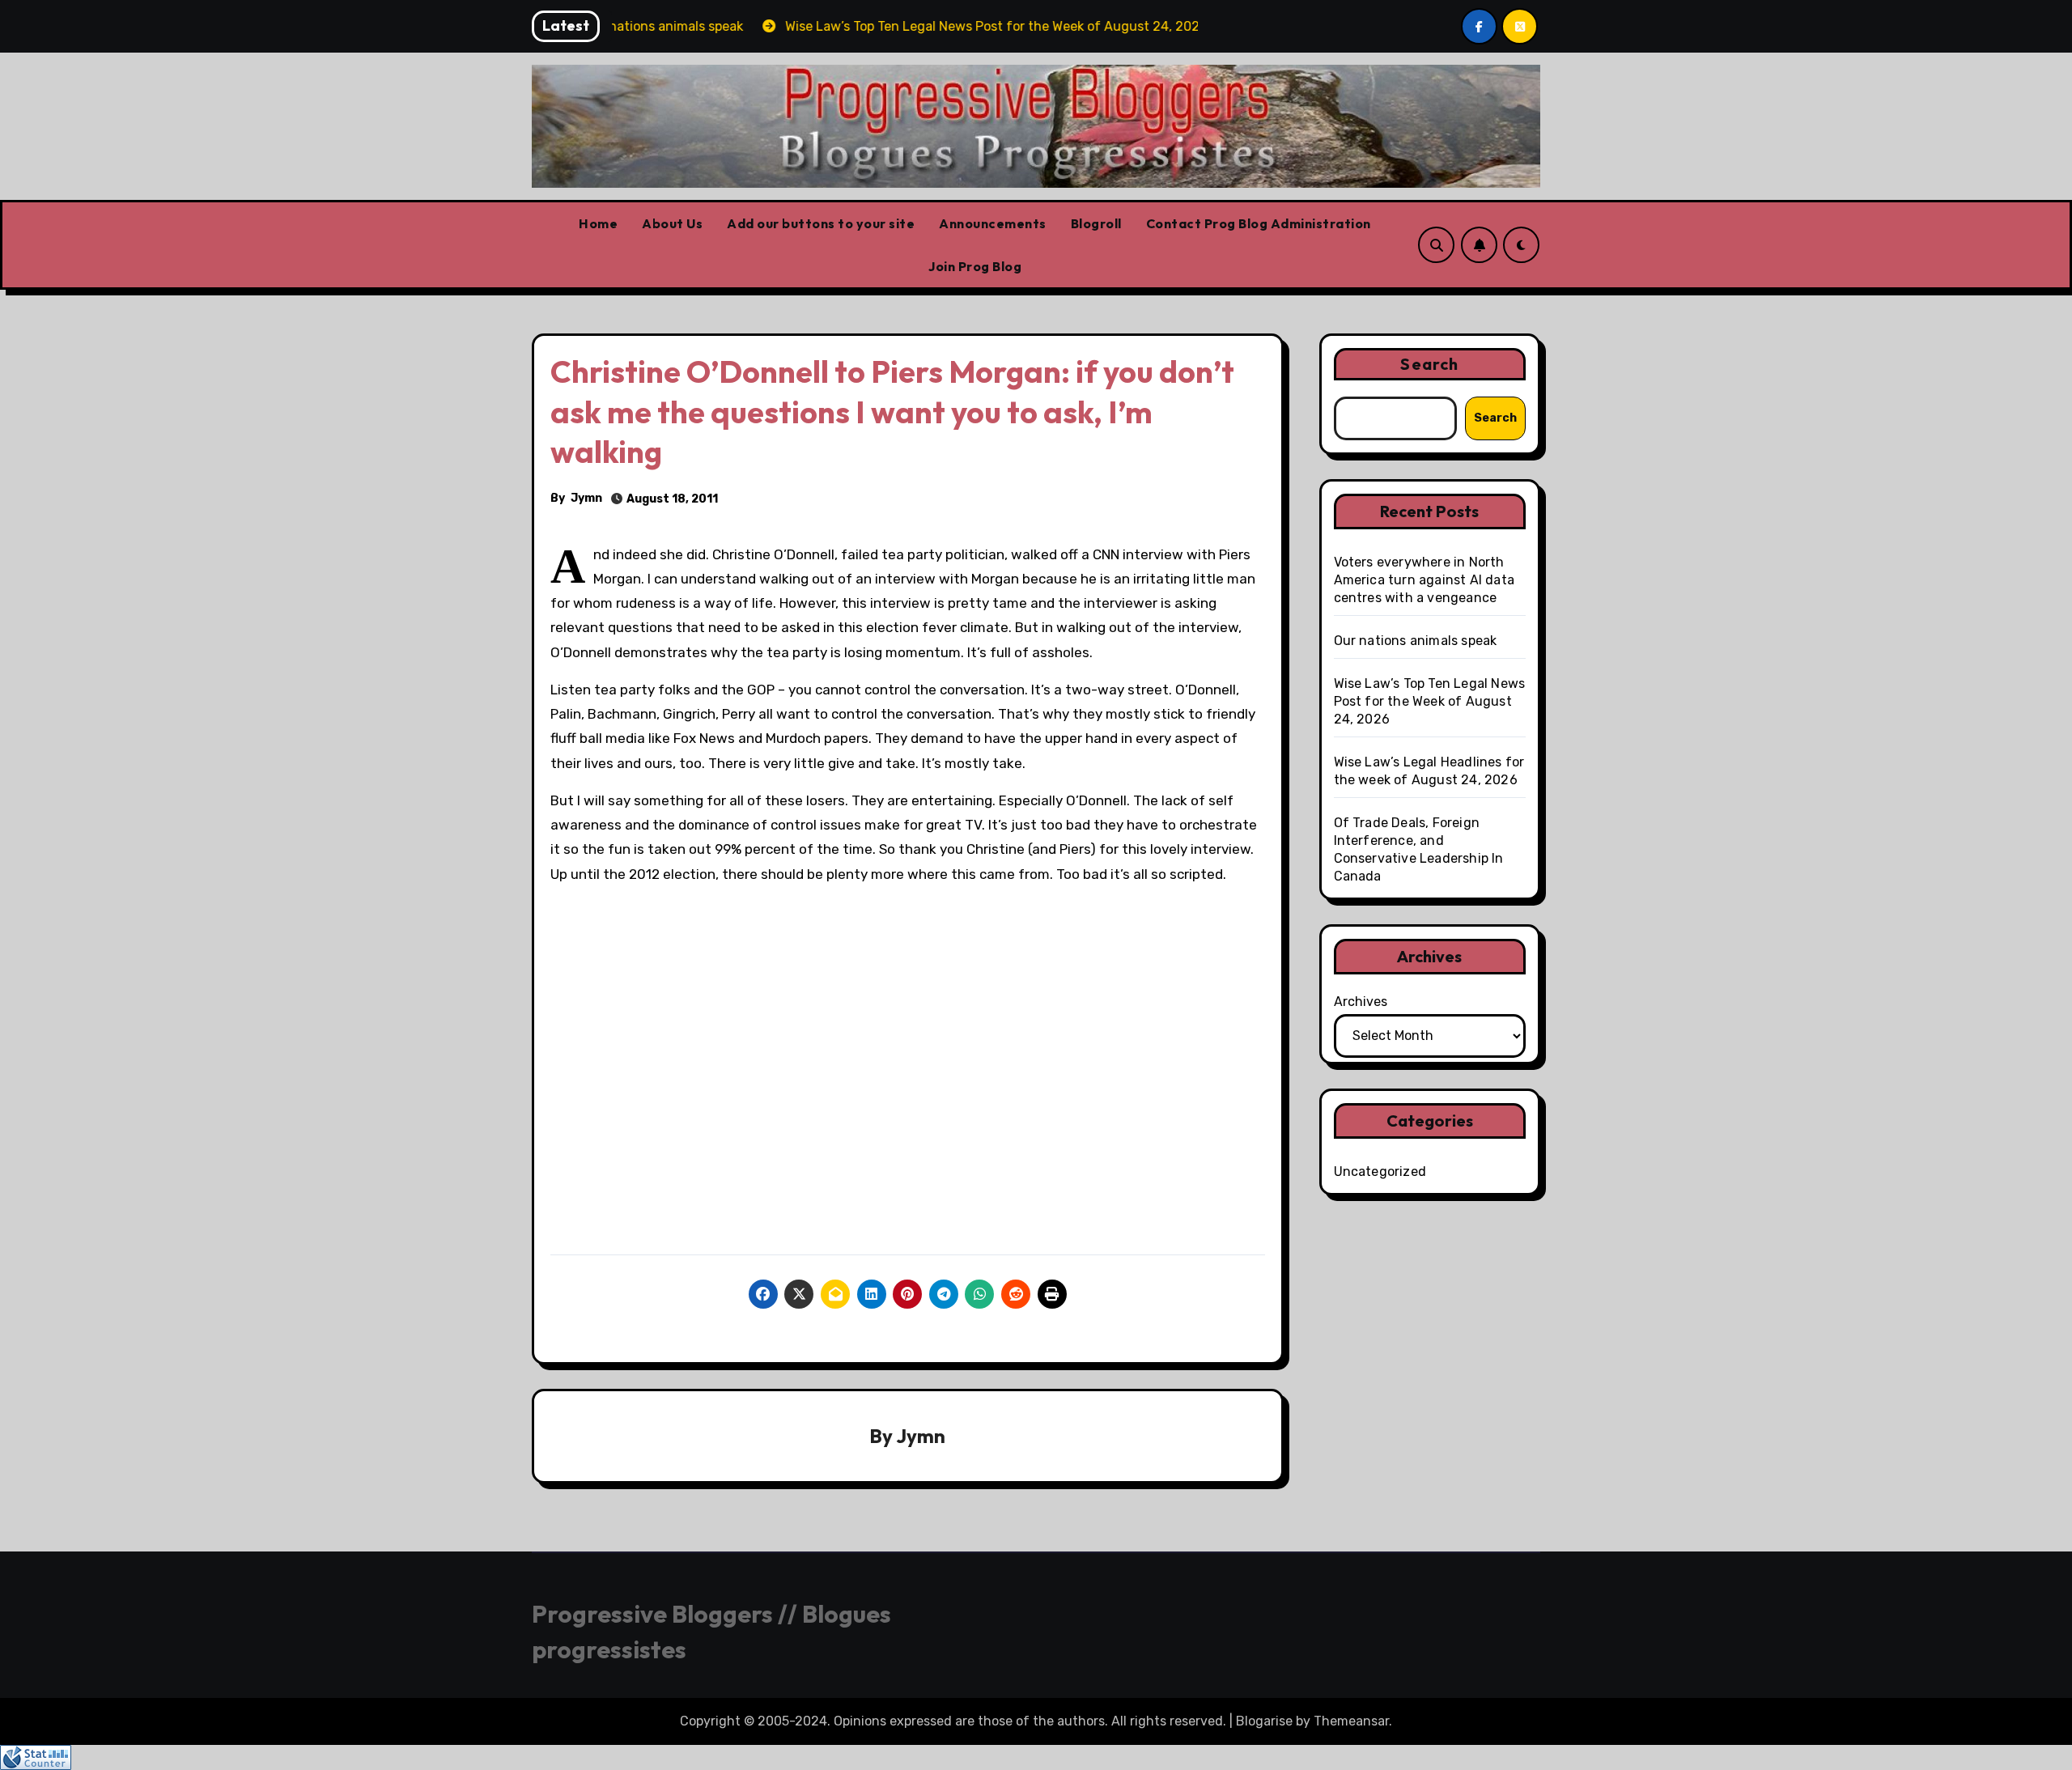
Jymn (586, 498)
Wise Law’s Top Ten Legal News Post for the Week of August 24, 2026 (1430, 701)
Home (598, 223)
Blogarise (1264, 1721)
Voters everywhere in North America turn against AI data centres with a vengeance (1424, 580)
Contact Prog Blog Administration (1259, 223)
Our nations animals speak (1416, 641)
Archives (1361, 1002)
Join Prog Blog (975, 266)
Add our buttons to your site (821, 223)
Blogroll (1096, 223)
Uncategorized (1380, 1172)
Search (1429, 364)
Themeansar (1351, 1721)
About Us (672, 223)
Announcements (993, 223)
